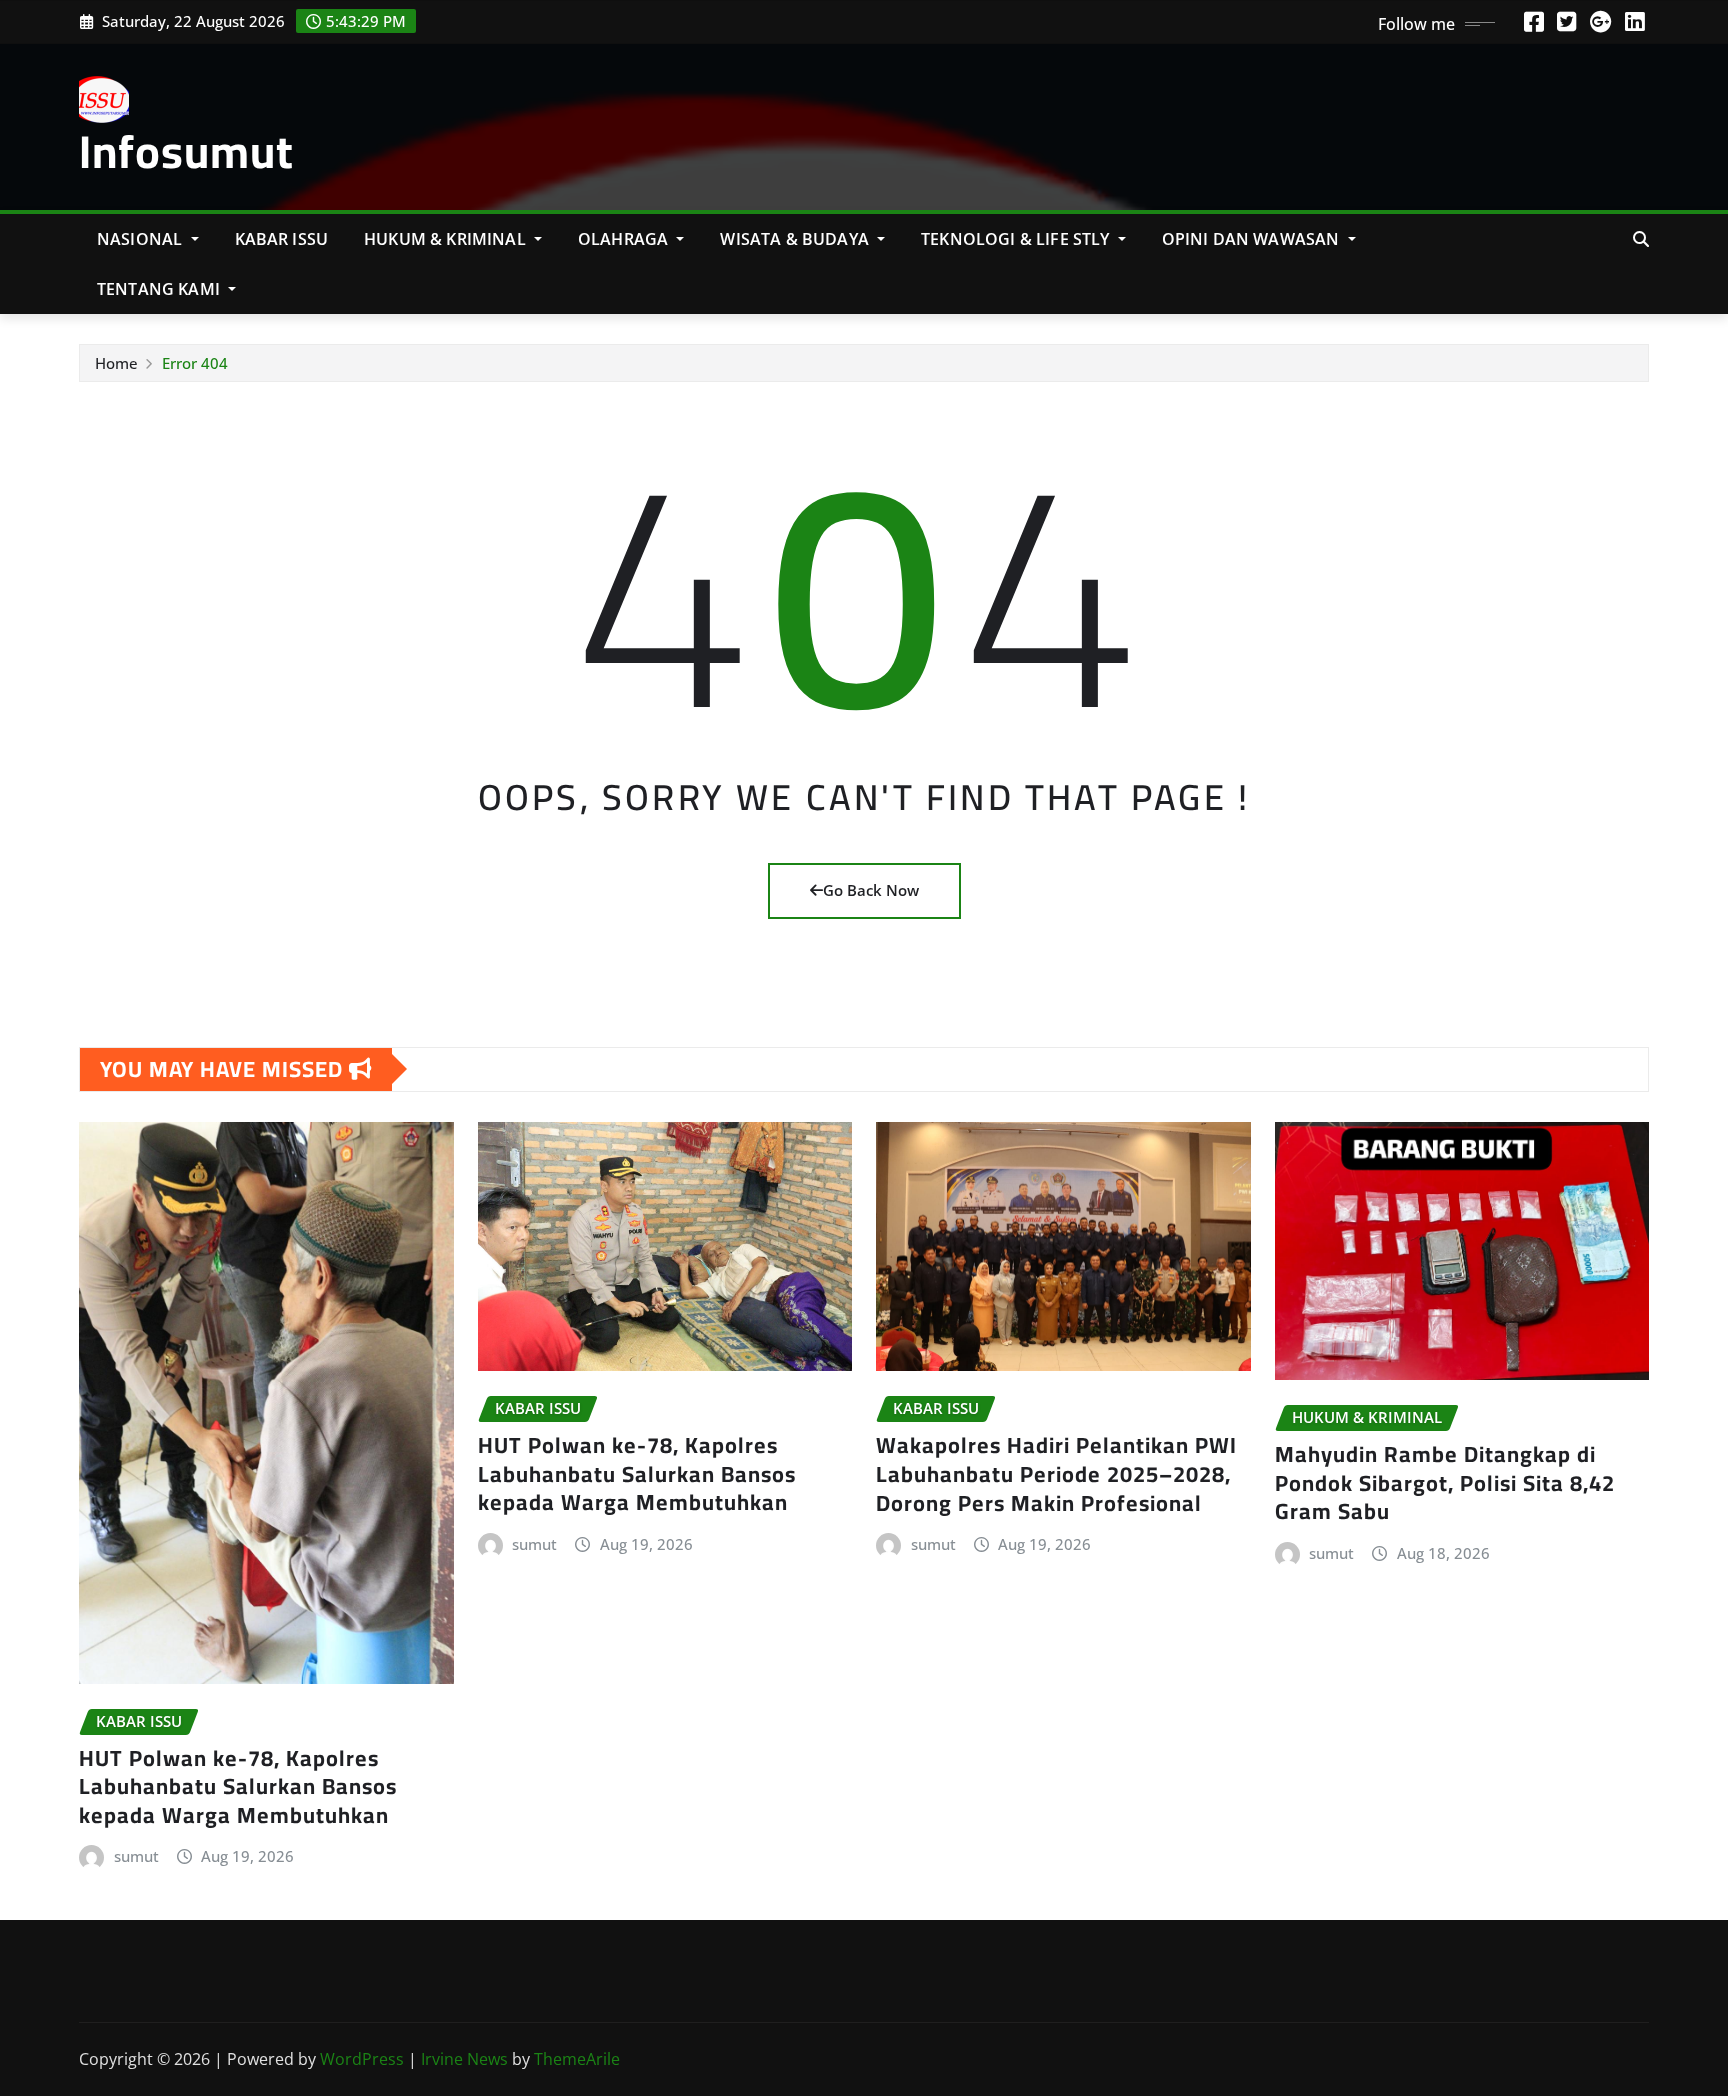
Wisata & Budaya (796, 239)
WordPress (362, 2059)
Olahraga (625, 239)
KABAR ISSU (282, 239)
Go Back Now (871, 890)
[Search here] (1641, 239)
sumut (136, 1856)
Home (116, 363)
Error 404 (195, 363)
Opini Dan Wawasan (1253, 239)
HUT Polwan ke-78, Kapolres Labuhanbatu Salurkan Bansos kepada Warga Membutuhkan (238, 1786)
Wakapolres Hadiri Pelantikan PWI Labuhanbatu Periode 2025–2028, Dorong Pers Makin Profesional (1056, 1473)
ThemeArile (577, 2059)
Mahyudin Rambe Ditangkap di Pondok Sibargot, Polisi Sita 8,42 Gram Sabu (1445, 1482)
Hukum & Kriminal (447, 239)
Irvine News (464, 2059)
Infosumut (186, 151)
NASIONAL (141, 239)
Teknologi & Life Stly (1017, 239)
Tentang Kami (160, 289)
